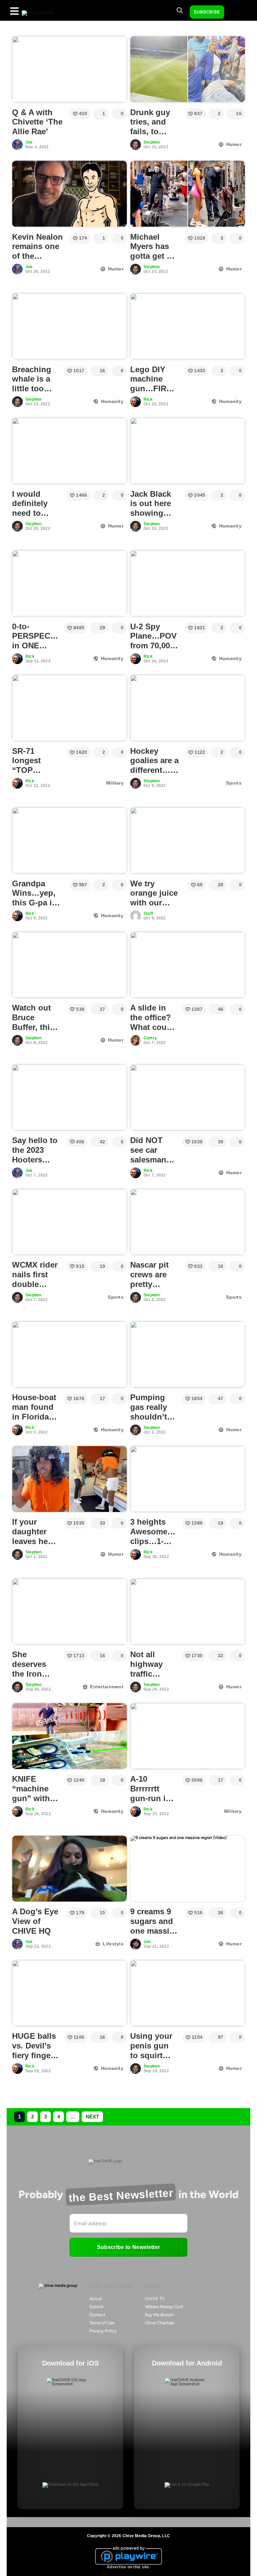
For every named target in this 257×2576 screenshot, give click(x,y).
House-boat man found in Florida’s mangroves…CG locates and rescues (37, 1421)
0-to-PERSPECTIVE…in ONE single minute (44, 646)
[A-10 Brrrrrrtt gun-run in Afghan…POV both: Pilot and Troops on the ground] (188, 1736)
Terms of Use (102, 2323)
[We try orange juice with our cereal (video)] (188, 840)
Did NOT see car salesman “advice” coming (148, 1159)
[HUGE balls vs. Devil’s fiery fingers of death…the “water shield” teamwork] (69, 1993)
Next (92, 2117)
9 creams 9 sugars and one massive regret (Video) (154, 1931)
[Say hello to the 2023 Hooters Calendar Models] (69, 1098)
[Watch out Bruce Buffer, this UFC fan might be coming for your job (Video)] (69, 965)
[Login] (235, 12)
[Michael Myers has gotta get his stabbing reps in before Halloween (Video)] (188, 194)
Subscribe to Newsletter (128, 2247)
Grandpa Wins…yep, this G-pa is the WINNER (35, 898)
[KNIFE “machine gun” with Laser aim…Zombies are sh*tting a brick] (69, 1736)
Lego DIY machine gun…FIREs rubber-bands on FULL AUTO (153, 393)
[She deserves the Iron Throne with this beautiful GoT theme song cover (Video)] (69, 1612)
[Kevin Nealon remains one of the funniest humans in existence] (69, 194)
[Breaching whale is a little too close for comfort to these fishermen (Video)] (69, 326)
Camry (150, 1038)
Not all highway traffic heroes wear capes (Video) (153, 1678)
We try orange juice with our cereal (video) (156, 898)
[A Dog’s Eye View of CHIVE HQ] (69, 1869)
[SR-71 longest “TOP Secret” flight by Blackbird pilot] (69, 708)
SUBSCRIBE (207, 12)
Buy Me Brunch (159, 2315)
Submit (96, 2307)
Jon (147, 1942)
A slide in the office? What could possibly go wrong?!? (153, 1027)
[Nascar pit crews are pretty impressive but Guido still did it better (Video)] (188, 1222)
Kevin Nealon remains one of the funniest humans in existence (37, 261)
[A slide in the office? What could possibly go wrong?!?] (188, 965)
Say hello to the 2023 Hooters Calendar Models (35, 1159)
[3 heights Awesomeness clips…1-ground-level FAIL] (188, 1479)
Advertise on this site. (128, 2567)
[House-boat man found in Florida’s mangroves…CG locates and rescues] (69, 1355)
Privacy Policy (103, 2331)
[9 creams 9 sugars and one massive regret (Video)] (188, 1869)
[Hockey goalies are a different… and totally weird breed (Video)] (188, 708)
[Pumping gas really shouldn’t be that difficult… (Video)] (188, 1355)
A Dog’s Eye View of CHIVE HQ (35, 1921)
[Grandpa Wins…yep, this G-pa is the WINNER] (69, 840)
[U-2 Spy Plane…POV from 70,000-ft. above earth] (188, 583)
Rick (148, 399)
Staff (148, 913)
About (96, 2299)
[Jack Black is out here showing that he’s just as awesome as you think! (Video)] (188, 451)
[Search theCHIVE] (180, 10)
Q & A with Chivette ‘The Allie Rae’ (37, 122)
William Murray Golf (164, 2307)
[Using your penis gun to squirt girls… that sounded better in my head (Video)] (188, 1993)
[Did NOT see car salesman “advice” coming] (188, 1098)
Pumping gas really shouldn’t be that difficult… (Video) (149, 1421)
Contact (97, 2315)
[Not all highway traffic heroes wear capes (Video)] (188, 1612)
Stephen (152, 142)
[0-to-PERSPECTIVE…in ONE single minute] (69, 583)
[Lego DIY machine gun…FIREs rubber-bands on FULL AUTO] (188, 326)
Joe (29, 142)
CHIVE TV (155, 2299)
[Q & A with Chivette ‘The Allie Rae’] (69, 69)
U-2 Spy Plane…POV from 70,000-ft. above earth (154, 646)
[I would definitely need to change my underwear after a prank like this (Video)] (69, 451)
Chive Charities (159, 2323)
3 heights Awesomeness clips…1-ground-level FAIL (158, 1541)
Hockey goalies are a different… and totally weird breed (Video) (154, 775)
